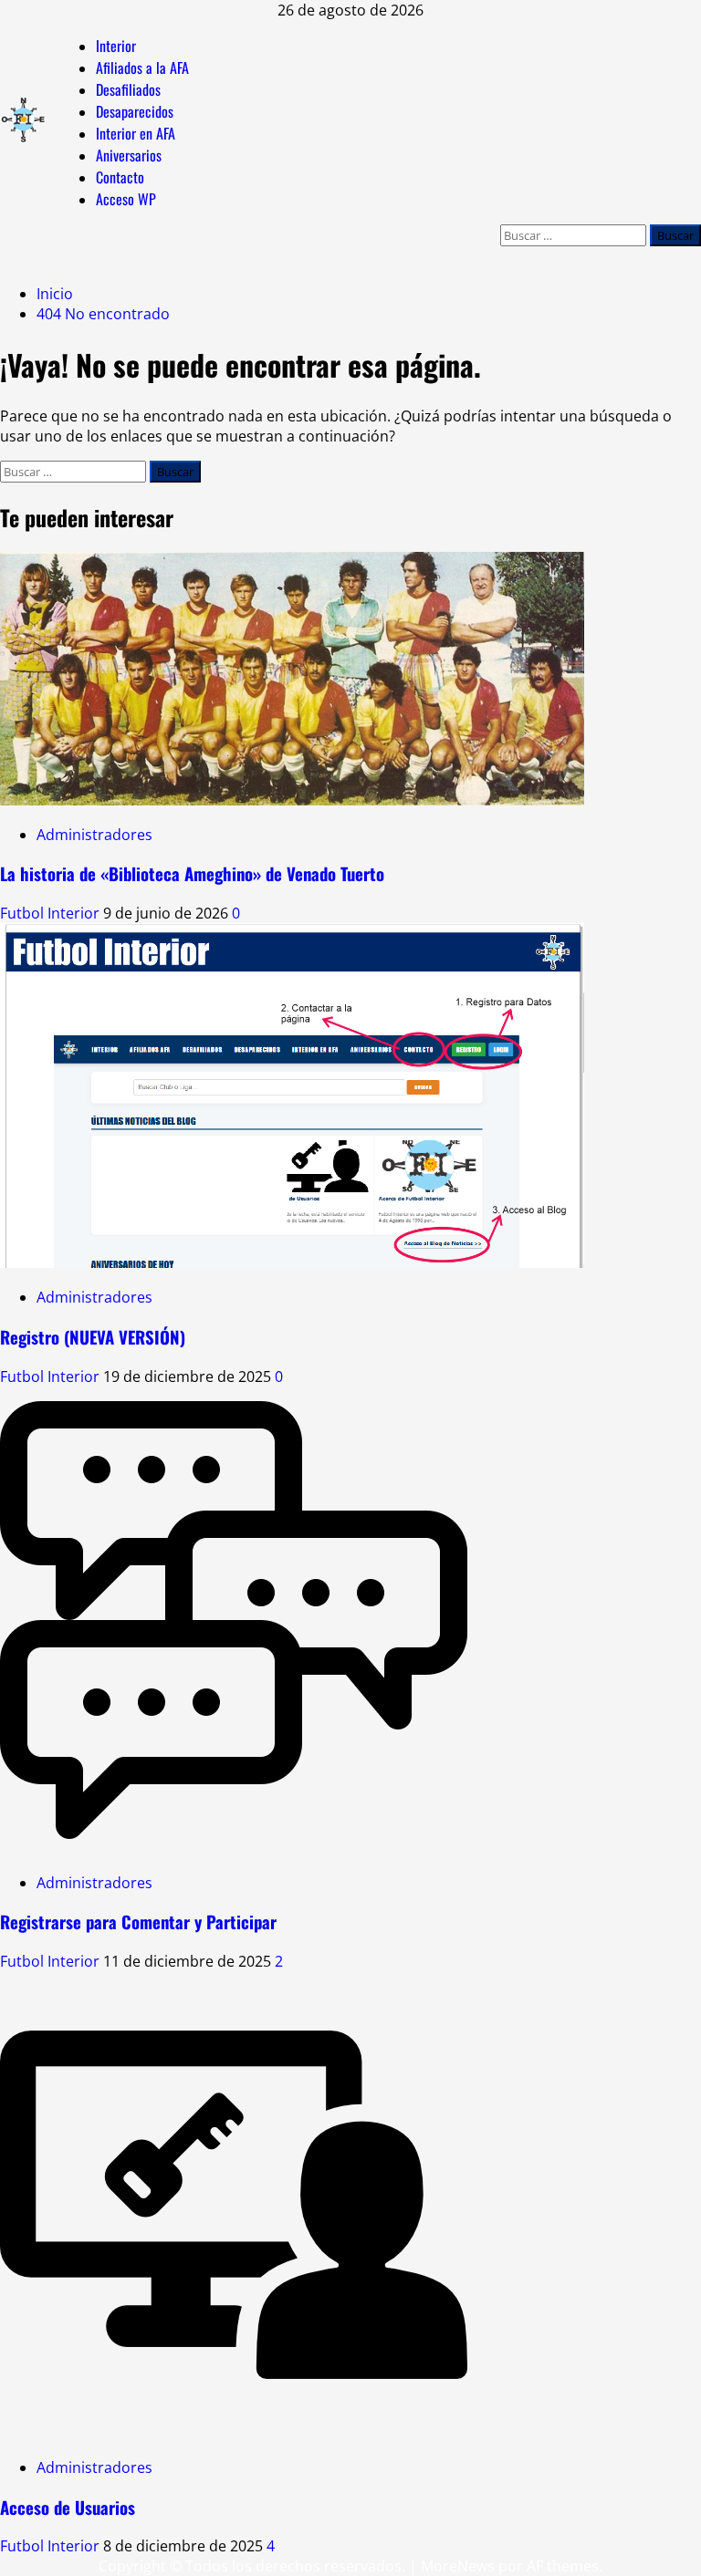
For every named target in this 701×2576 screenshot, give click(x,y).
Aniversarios (129, 155)
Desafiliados (128, 89)
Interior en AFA (136, 133)
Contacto (120, 177)
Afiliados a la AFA (142, 68)
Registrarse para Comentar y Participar (138, 1922)
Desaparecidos (135, 111)
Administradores (94, 835)
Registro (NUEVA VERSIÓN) (93, 1337)
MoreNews (458, 2566)
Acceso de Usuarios (68, 2507)
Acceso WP (126, 199)
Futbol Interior (52, 913)
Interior (116, 46)
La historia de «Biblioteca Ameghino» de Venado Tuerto (192, 873)
